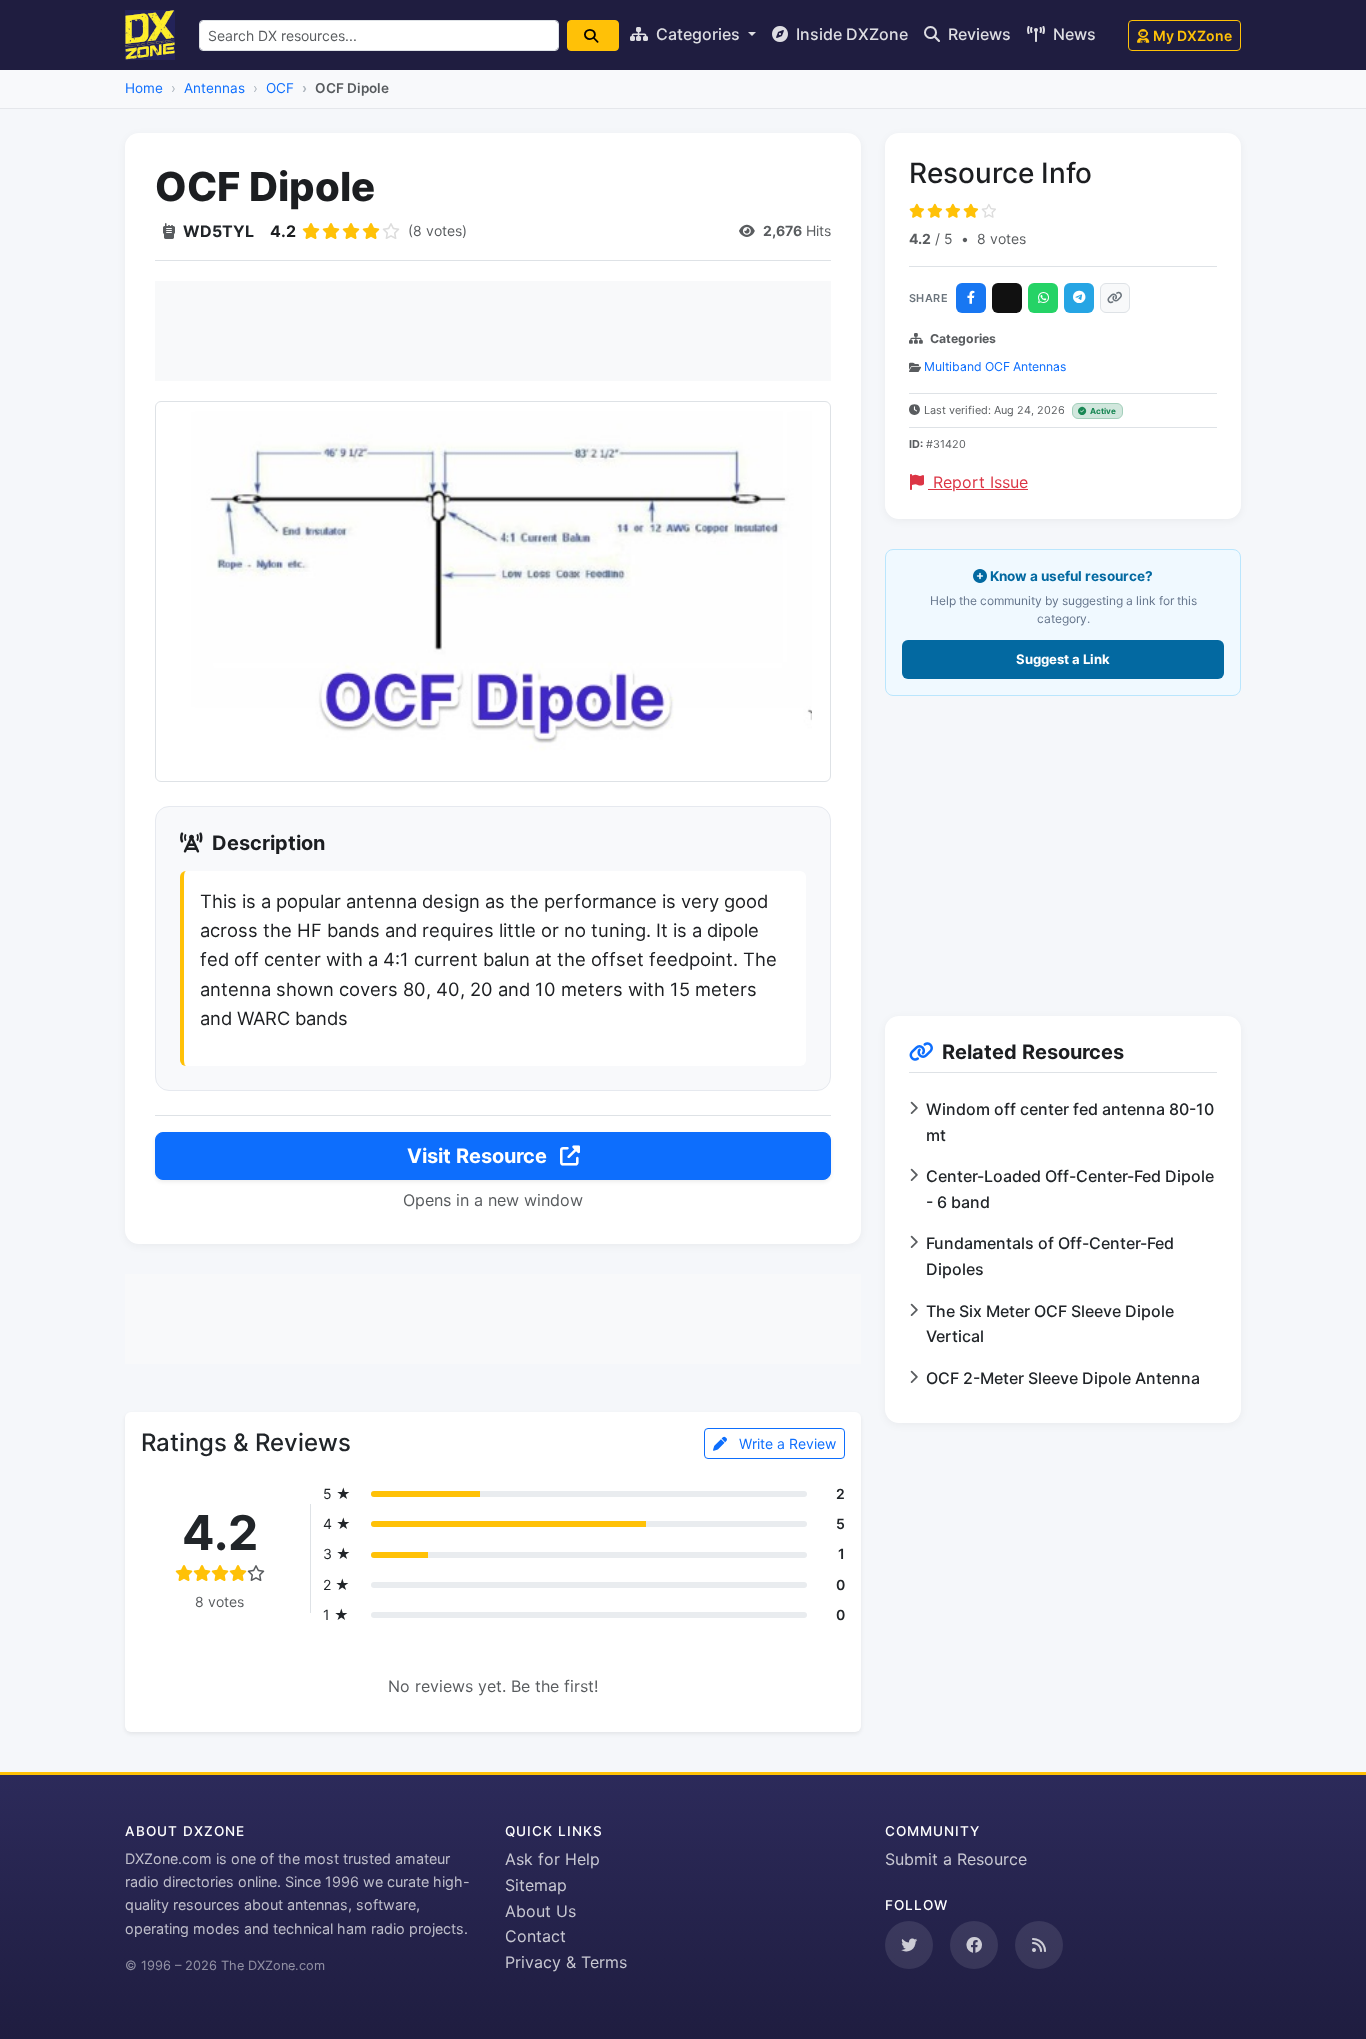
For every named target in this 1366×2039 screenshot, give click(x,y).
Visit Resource (479, 1156)
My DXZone (1192, 35)
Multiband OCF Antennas (995, 366)
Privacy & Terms (566, 1962)
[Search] (593, 35)
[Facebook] (971, 298)
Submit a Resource (956, 1859)
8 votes (1001, 238)
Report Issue (978, 482)
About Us (540, 1911)
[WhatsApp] (1043, 298)
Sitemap (536, 1885)
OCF (280, 88)
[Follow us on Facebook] (974, 1945)
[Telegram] (1079, 298)
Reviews (977, 34)
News (1072, 34)
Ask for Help (552, 1859)
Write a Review (785, 1443)
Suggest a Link (1063, 659)
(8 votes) (437, 230)
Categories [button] (698, 34)
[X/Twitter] (1007, 298)
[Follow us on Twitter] (909, 1945)
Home (144, 88)
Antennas (214, 88)
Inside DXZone (850, 34)
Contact (535, 1936)
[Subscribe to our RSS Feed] (1039, 1945)
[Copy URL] (1115, 298)
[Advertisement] (493, 331)
